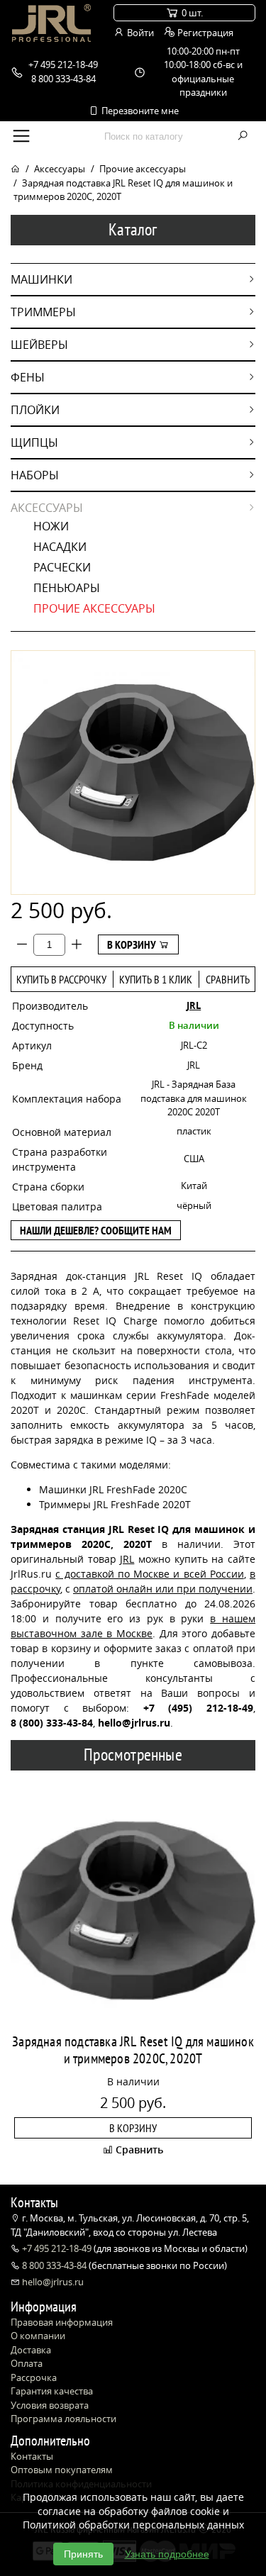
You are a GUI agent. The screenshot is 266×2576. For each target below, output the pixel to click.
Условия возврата (50, 2405)
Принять (83, 2554)
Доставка (31, 2350)
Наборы (35, 475)
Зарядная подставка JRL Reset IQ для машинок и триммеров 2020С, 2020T (133, 2050)
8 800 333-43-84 (54, 2265)
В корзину (133, 944)
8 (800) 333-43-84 (52, 1723)
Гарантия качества (52, 2391)
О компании (38, 2336)
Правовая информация (62, 2322)
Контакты (32, 2456)
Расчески (62, 567)
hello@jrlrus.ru (52, 2282)
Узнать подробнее (167, 2554)
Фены (28, 377)
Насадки (60, 547)
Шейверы (39, 345)
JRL (194, 1005)
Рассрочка (34, 2377)
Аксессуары (60, 169)
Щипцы (34, 442)
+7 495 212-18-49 (57, 2248)
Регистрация (204, 33)
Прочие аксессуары (143, 169)
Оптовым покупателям (62, 2470)
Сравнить (228, 979)
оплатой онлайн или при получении (163, 1589)
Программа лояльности (63, 2419)
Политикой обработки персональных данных (133, 2525)
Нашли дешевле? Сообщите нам (96, 1230)
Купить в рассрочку (61, 979)
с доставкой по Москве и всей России (150, 1574)
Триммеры (43, 312)
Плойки (35, 410)
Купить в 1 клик (156, 979)
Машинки (41, 279)
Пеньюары (67, 588)
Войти (139, 33)
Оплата (27, 2363)
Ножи (51, 526)
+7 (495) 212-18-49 (198, 1708)
